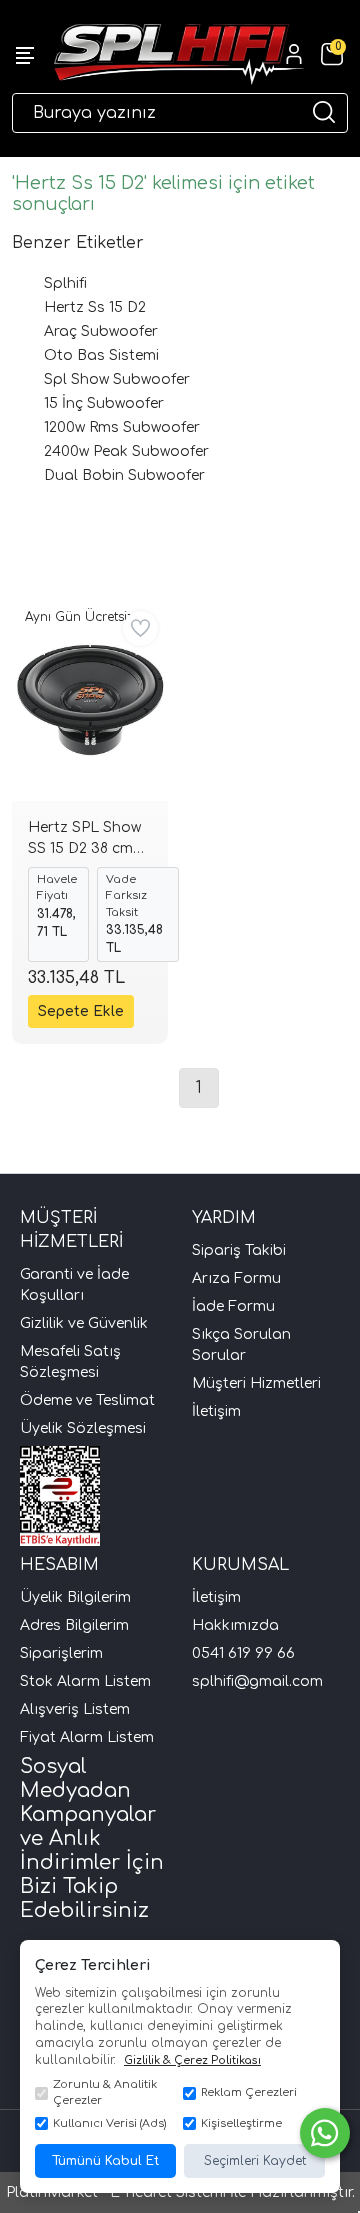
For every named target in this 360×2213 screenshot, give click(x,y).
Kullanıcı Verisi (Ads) (109, 2123)
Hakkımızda (235, 1625)
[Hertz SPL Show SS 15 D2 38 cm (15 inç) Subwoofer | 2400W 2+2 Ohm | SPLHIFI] (90, 701)
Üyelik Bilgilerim (75, 1597)
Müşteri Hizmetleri (256, 1383)
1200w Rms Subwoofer (122, 427)
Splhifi (65, 283)
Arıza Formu (236, 1278)
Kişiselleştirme (241, 2123)
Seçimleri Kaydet (255, 2161)
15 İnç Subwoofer (104, 403)
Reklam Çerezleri (249, 2092)
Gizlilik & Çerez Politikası (192, 2060)
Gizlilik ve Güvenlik (84, 1323)
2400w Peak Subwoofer (126, 451)
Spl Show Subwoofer (117, 379)
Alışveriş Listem (75, 1709)
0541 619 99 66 (243, 1653)
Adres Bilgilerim (74, 1625)
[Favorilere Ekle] (140, 628)
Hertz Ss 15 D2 (95, 307)
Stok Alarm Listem (85, 1681)
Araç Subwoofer (101, 331)
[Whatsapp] (325, 2133)
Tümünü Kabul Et (105, 2161)
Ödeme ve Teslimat (87, 1400)
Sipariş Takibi (239, 1250)
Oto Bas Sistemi (101, 355)
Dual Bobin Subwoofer (124, 475)
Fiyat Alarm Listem (87, 1737)
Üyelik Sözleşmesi (83, 1428)
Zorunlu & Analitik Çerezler (105, 2093)
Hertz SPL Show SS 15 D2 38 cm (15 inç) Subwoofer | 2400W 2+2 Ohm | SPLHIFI (89, 841)
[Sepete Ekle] (81, 1011)
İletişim (216, 1411)
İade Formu (233, 1306)
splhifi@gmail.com (257, 1681)
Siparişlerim (61, 1653)
